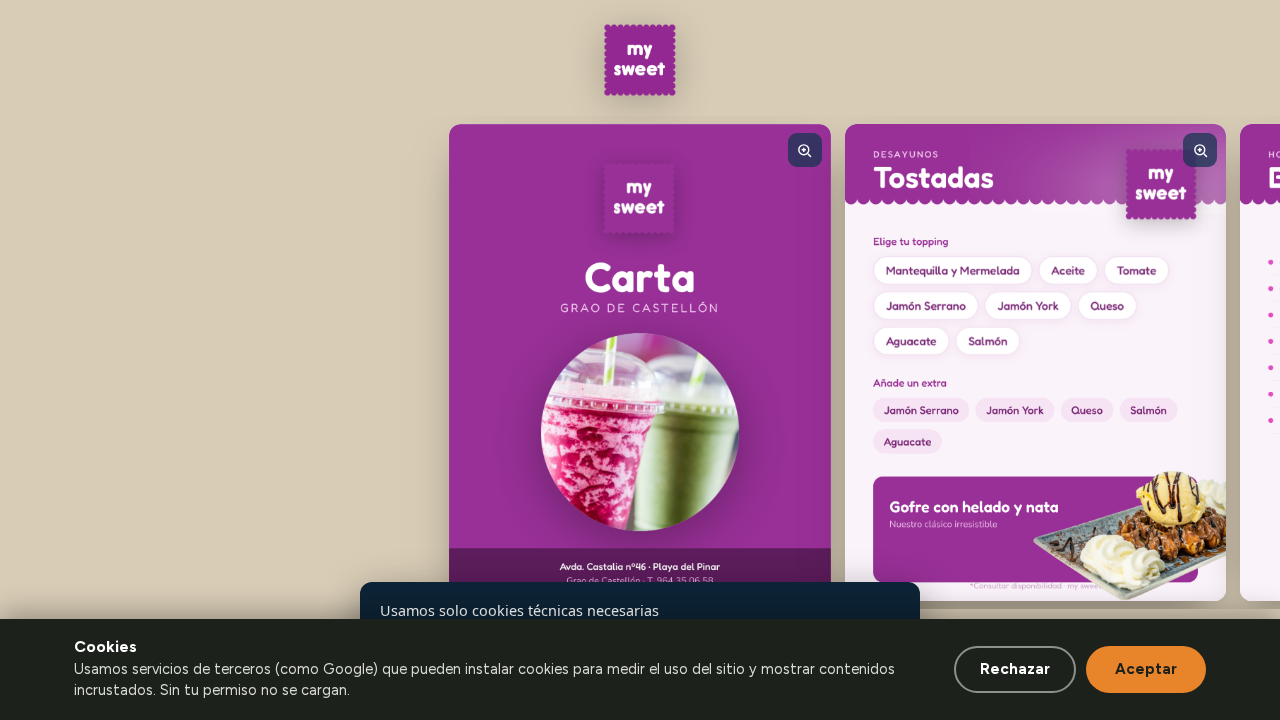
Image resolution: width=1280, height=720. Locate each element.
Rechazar (1015, 669)
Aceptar (1146, 669)
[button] (640, 362)
